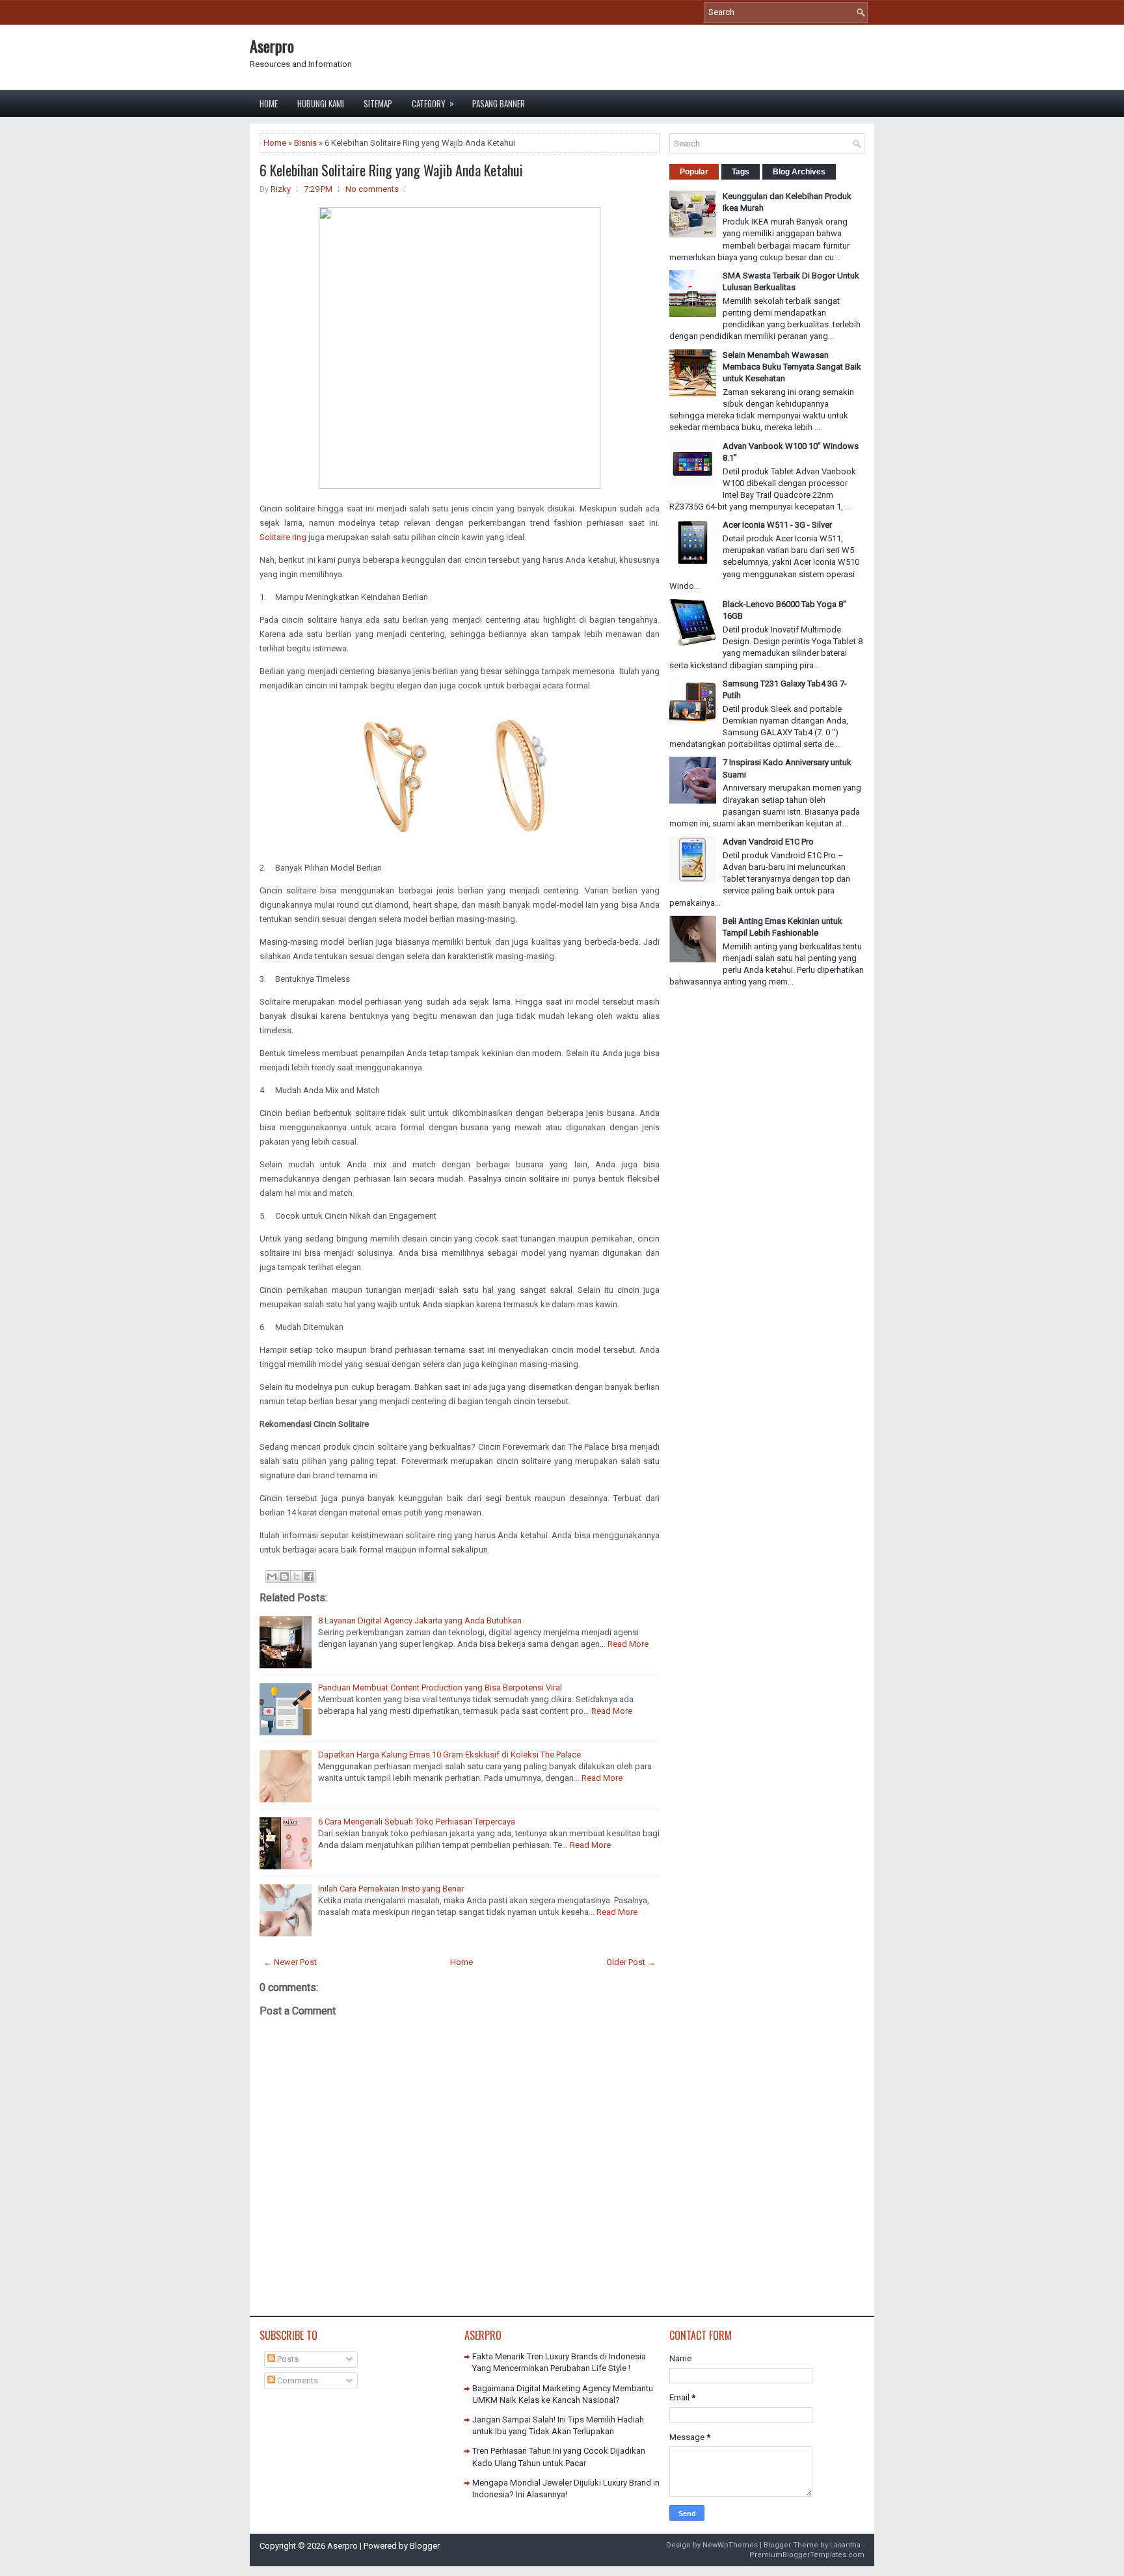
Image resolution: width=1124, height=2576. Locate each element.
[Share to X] (297, 1577)
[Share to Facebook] (309, 1577)
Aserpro (272, 46)
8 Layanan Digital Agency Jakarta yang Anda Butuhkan (420, 1620)
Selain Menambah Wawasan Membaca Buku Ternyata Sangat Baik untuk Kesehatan (792, 367)
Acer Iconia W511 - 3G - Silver (777, 525)
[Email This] (272, 1577)
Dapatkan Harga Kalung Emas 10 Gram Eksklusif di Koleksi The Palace (449, 1755)
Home (269, 103)
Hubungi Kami (321, 103)
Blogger (425, 2546)
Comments (297, 2380)
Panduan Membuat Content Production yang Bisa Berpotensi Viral (440, 1688)
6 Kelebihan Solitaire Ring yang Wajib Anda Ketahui (391, 170)
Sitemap (378, 103)
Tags (741, 172)
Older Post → (631, 1962)
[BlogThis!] (284, 1577)
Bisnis (305, 143)
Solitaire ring (283, 537)
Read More (628, 1644)
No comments (372, 189)
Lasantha (845, 2545)
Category (433, 103)
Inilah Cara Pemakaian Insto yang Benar (391, 1889)
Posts (287, 2359)
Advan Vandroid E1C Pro (768, 842)
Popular (694, 172)
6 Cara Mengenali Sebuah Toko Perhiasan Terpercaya (417, 1822)
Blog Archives (799, 172)
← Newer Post (290, 1962)
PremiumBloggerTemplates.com (807, 2555)
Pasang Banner (499, 103)
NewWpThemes (730, 2545)
